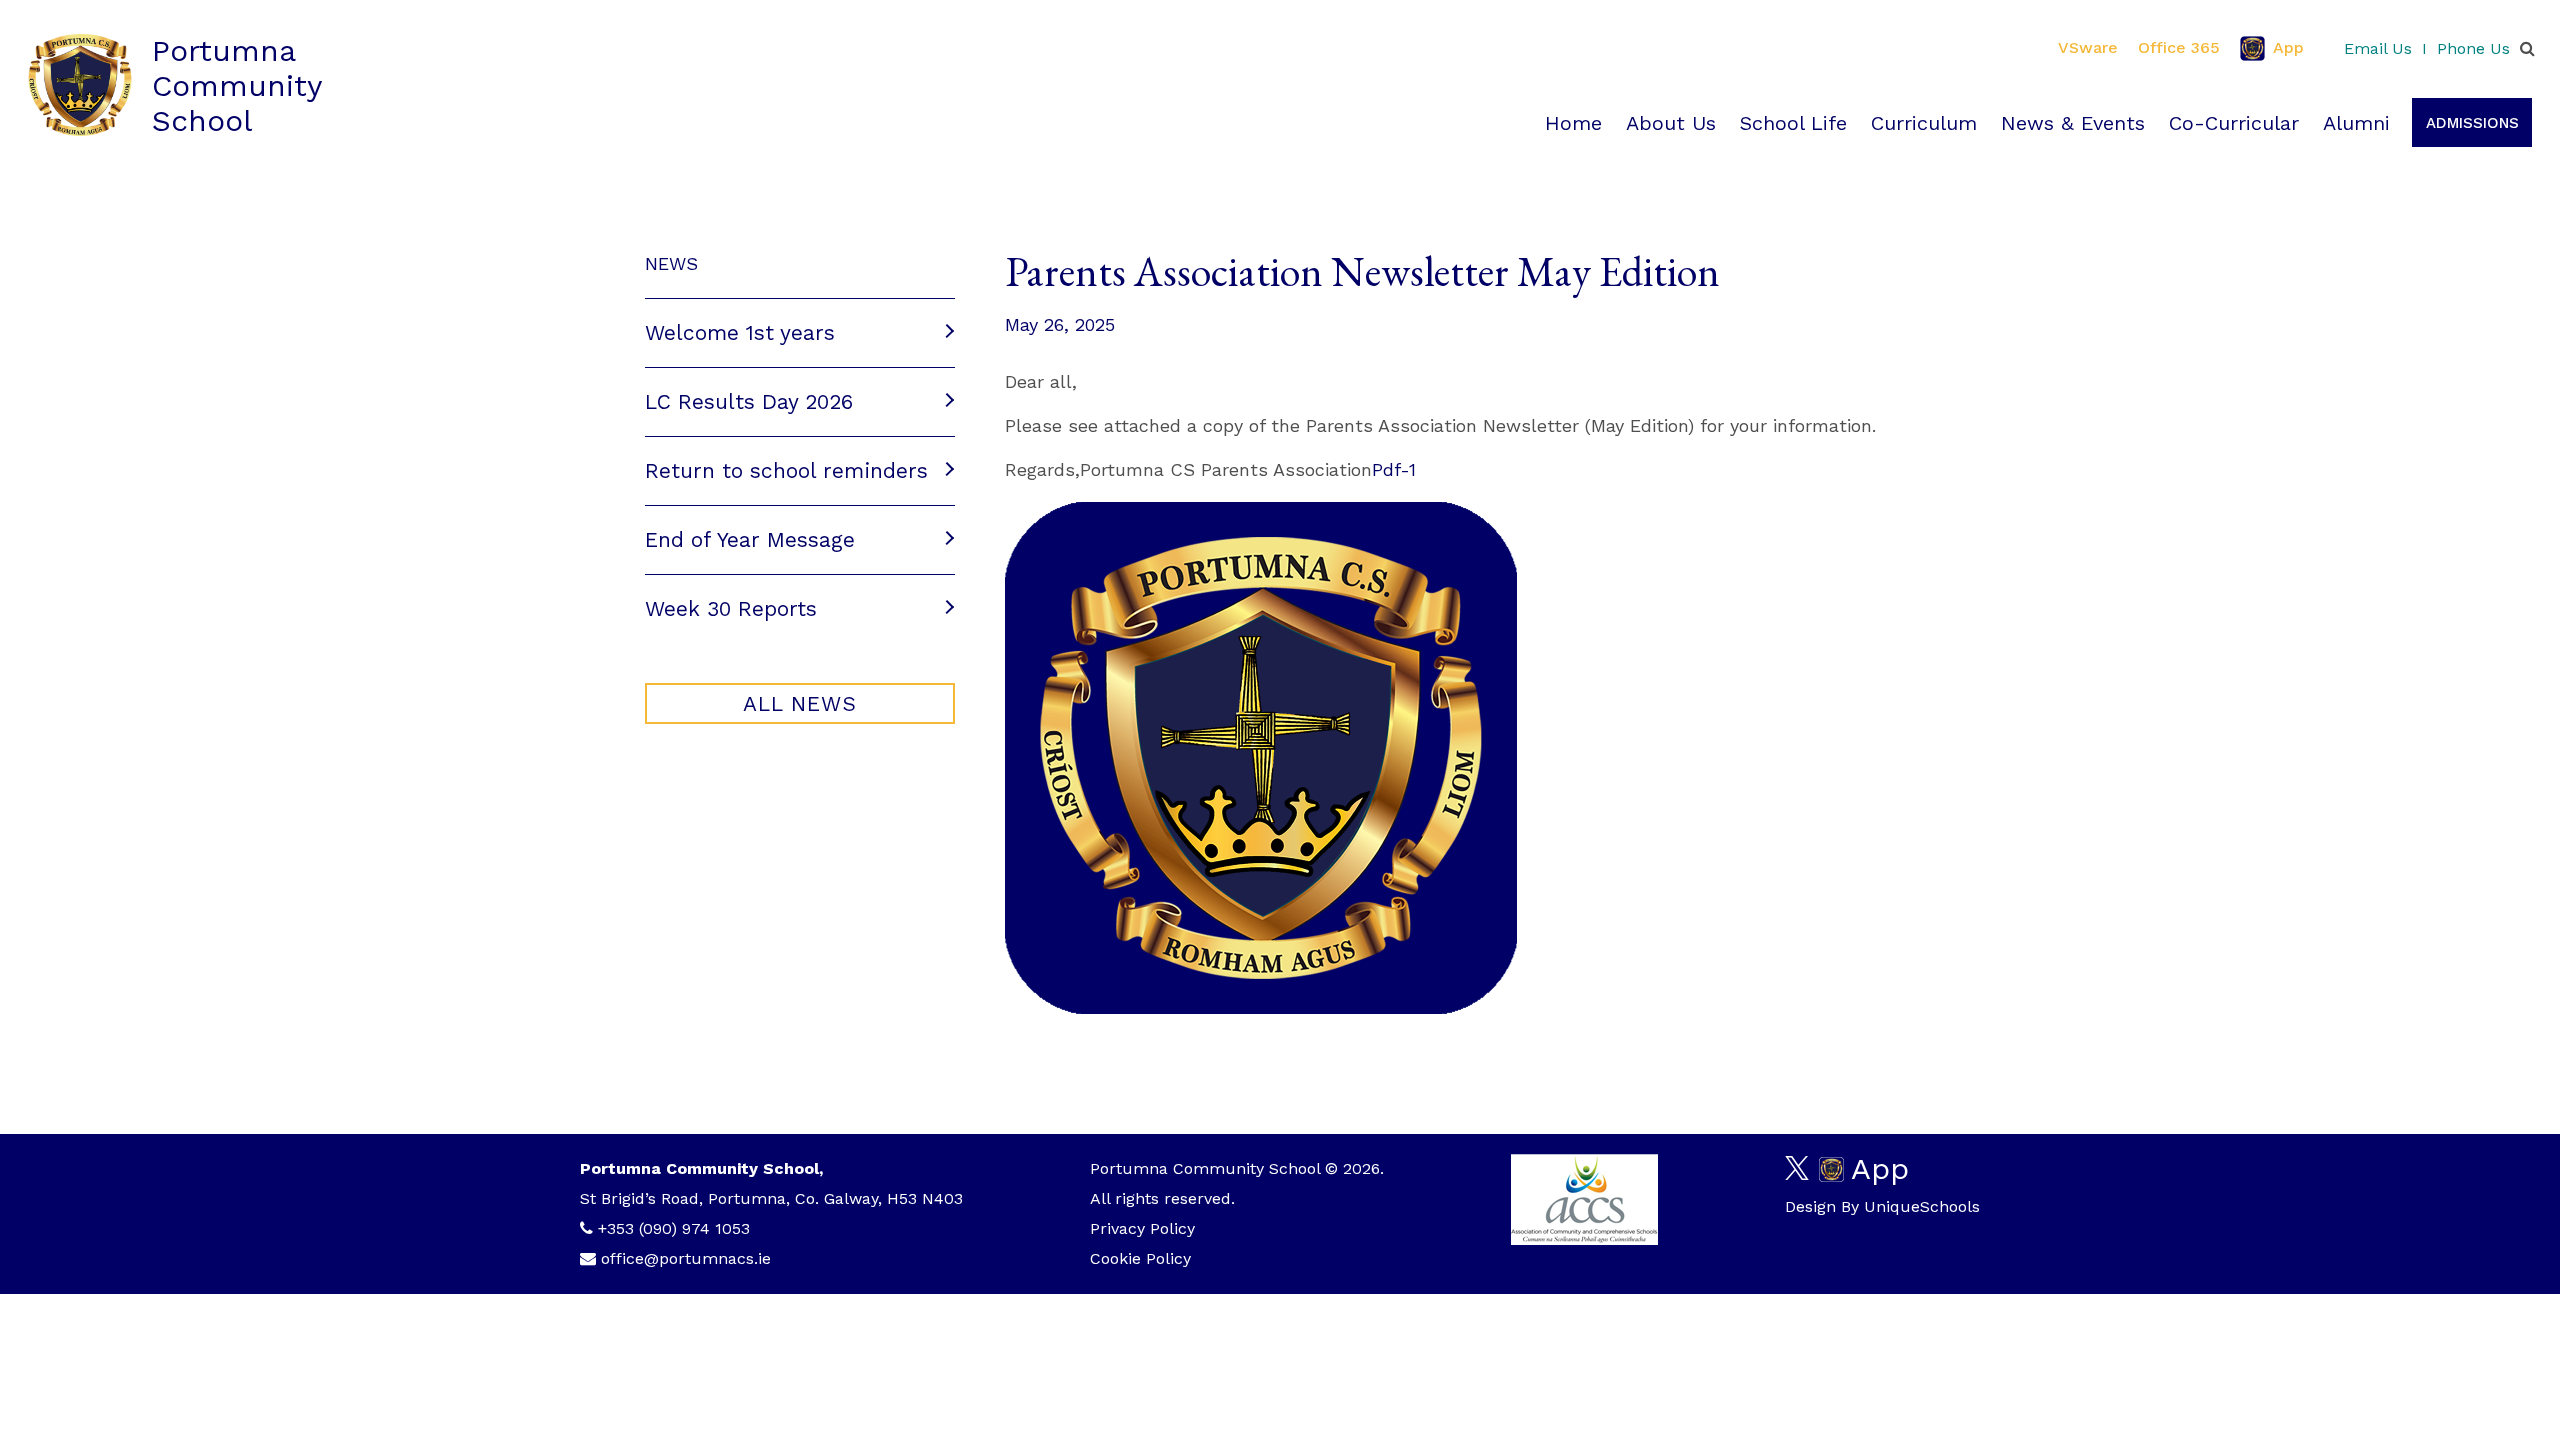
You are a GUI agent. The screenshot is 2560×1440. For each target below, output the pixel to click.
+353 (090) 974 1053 (674, 1228)
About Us (1671, 123)
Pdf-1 (1394, 469)
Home (1573, 123)
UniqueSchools (1922, 1206)
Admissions (2472, 123)
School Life (1793, 123)
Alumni (2356, 123)
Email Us (2378, 48)
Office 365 (2179, 47)
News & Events (2073, 123)
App (2288, 47)
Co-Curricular (2234, 123)
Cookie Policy (1140, 1258)
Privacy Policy (1142, 1228)
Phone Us (2473, 48)
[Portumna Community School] (80, 85)
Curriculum (1924, 123)
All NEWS (800, 703)
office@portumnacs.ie (686, 1258)
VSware (2088, 47)
